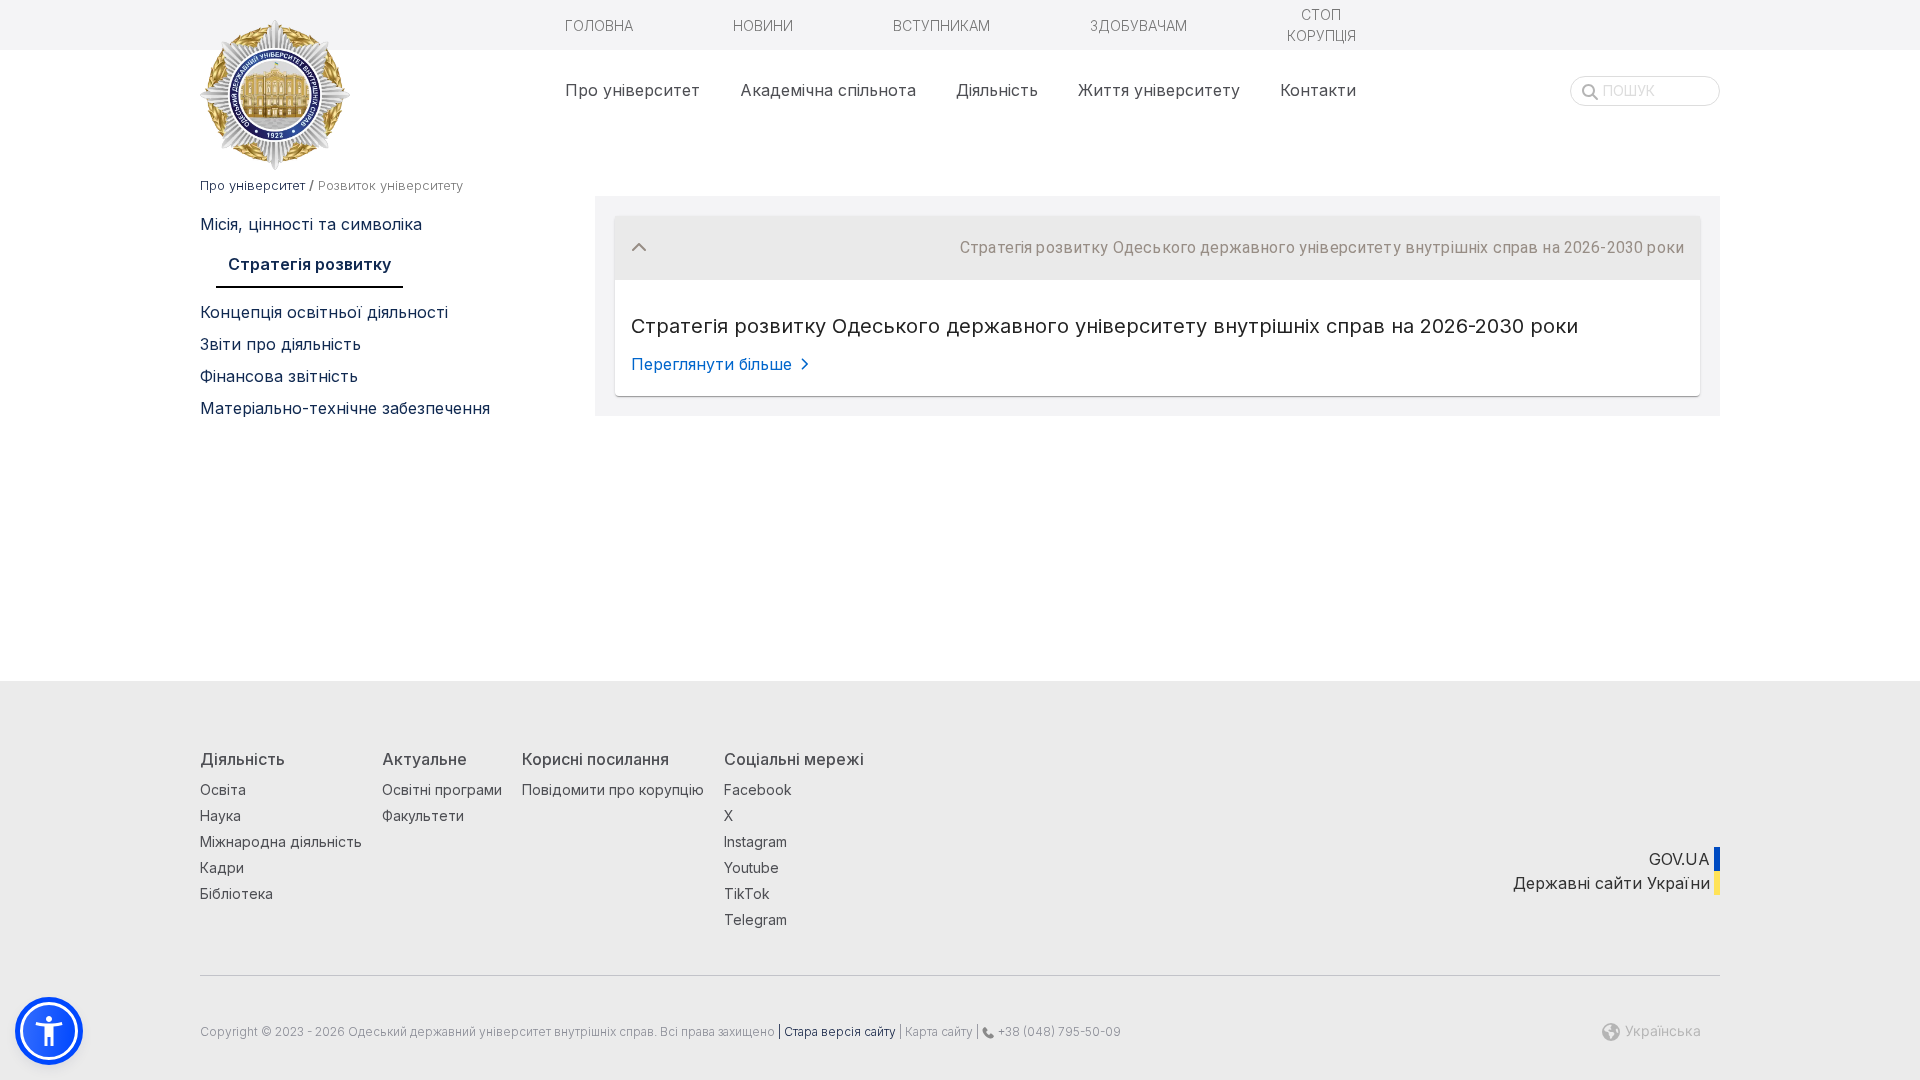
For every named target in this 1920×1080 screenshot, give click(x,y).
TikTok (747, 893)
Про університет (632, 90)
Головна (599, 25)
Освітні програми (442, 789)
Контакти (1318, 90)
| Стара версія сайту (835, 1031)
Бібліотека (236, 893)
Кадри (222, 867)
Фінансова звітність (279, 376)
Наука (220, 815)
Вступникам (941, 25)
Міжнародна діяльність (281, 841)
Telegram (755, 919)
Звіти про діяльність (280, 344)
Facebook (758, 789)
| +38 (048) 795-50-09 (1047, 1031)
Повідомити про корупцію (613, 789)
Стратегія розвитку (309, 264)
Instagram (755, 841)
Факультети (423, 815)
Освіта (223, 789)
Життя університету (1159, 90)
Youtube (751, 867)
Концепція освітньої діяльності (324, 312)
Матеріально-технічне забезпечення (345, 408)
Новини (763, 25)
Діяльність (997, 90)
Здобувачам (1138, 25)
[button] (1157, 248)
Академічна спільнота (828, 90)
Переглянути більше (711, 364)
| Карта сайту (934, 1031)
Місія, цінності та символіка (311, 224)
